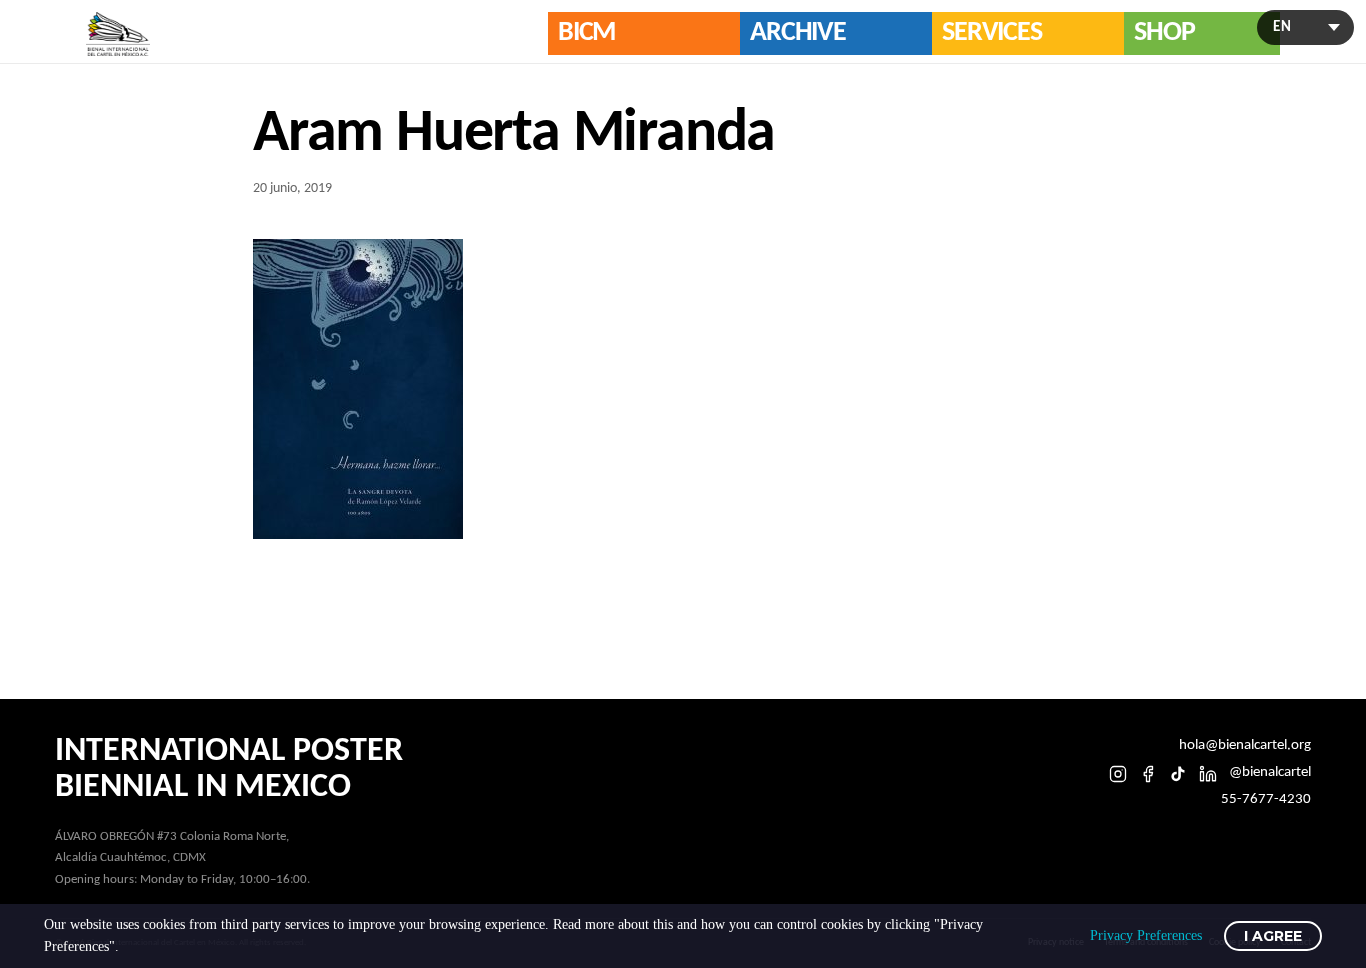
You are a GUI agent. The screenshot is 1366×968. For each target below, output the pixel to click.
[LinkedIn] (1208, 774)
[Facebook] (1148, 774)
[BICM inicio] (118, 34)
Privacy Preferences (1146, 935)
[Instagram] (1118, 774)
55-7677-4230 (1266, 799)
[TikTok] (1178, 774)
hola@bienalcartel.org (1245, 745)
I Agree (1273, 936)
